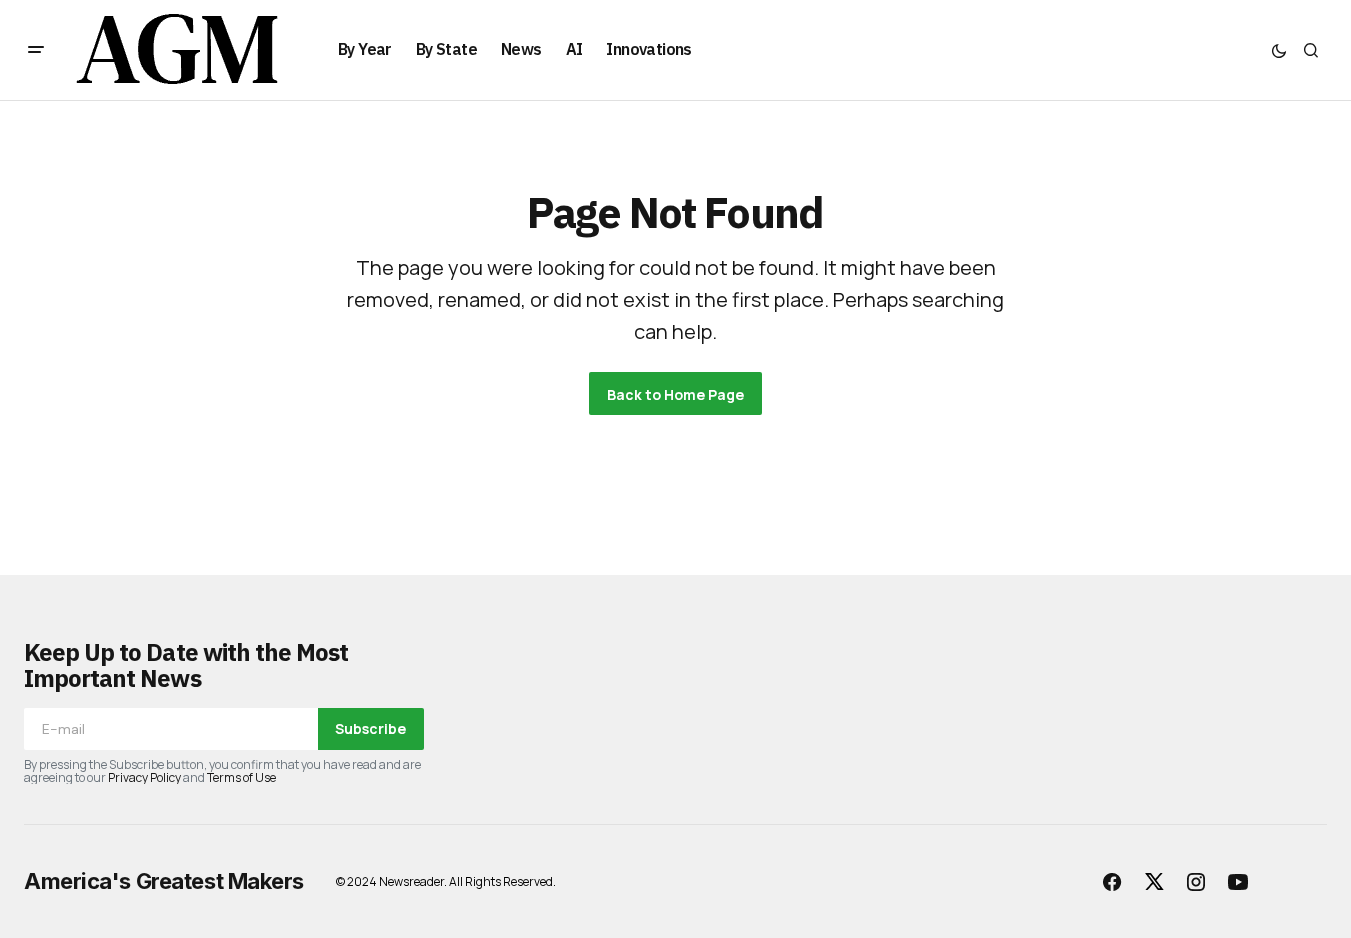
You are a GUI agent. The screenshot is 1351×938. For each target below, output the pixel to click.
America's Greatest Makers (164, 881)
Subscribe (370, 728)
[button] (36, 50)
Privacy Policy (144, 777)
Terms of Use (241, 777)
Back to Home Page (675, 394)
